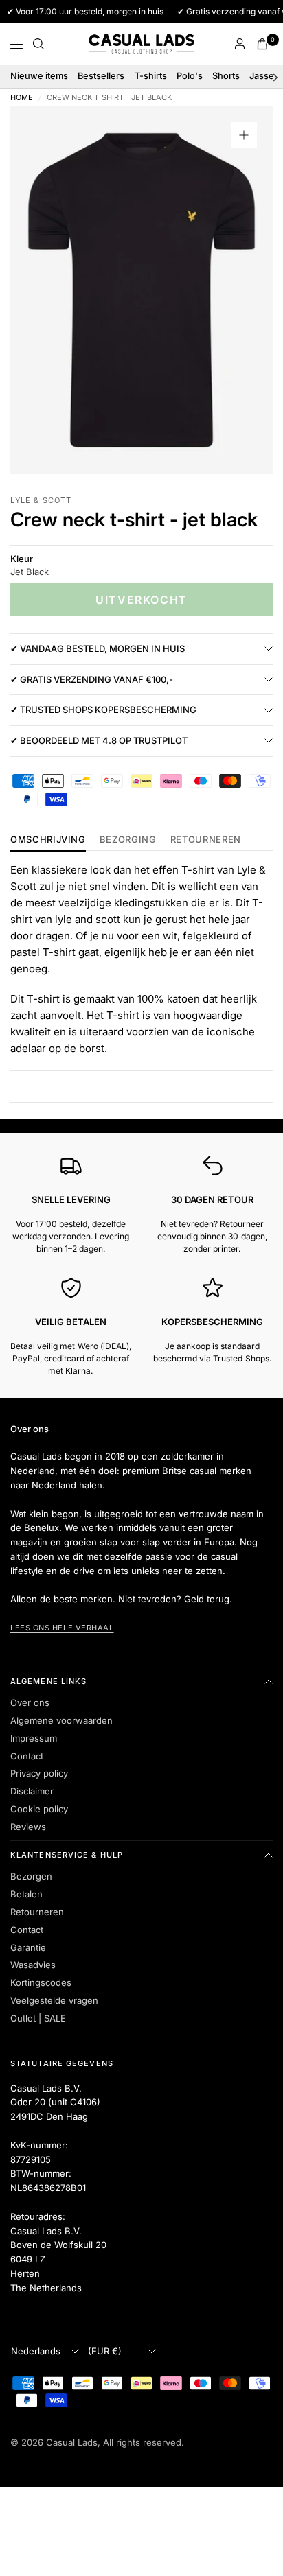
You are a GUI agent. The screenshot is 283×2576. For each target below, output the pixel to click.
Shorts (226, 76)
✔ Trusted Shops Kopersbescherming (103, 710)
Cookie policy (39, 1809)
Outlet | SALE (38, 2018)
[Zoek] (38, 44)
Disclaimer (32, 1791)
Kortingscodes (41, 1982)
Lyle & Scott (41, 500)
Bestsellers (101, 76)
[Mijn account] (240, 44)
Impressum (34, 1738)
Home (22, 98)
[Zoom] (244, 135)
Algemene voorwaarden (61, 1720)
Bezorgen (31, 1876)
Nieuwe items (39, 76)
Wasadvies (33, 1965)
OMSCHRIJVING (48, 840)
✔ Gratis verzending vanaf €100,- (92, 679)
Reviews (28, 1827)
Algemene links (48, 1681)
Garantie (28, 1947)
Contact (27, 1756)
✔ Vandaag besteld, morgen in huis (98, 648)
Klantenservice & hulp (67, 1855)
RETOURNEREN (206, 840)
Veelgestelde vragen (54, 2000)
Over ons (30, 1702)
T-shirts (151, 76)
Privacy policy (39, 1773)
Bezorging (128, 840)
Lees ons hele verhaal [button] (62, 1628)
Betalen (26, 1894)
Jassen (264, 76)
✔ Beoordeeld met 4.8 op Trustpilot (99, 740)
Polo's (190, 76)
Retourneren (37, 1912)
